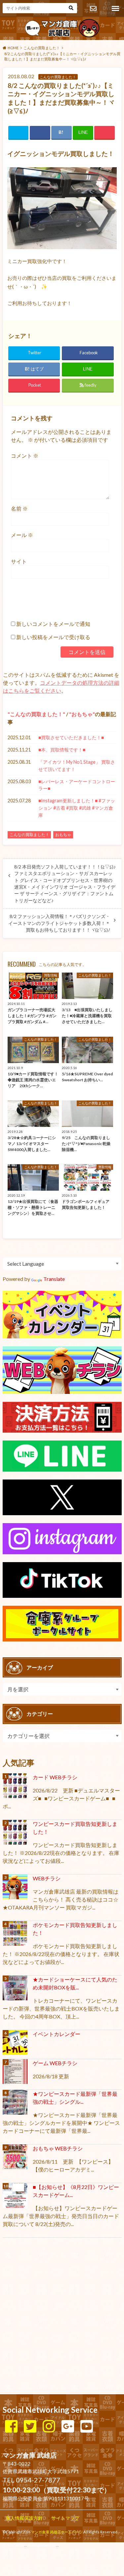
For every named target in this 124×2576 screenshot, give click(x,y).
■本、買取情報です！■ (62, 750)
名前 (19, 508)
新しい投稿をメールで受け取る (53, 637)
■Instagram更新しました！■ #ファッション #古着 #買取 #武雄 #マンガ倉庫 (77, 808)
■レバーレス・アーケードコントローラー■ (77, 785)
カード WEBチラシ (55, 1777)
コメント (25, 456)
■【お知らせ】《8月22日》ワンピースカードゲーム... (76, 2191)
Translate (54, 1279)
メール (22, 535)
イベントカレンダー (57, 2034)
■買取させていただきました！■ (71, 737)
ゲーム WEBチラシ (55, 2063)
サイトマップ (65, 2518)
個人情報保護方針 (24, 2518)
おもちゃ (82, 714)
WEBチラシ (47, 1878)
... (57, 2545)
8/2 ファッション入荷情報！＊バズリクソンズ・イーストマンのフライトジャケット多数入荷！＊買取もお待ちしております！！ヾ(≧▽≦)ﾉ (59, 923)
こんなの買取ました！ (36, 714)
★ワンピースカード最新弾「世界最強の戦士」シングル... (75, 2098)
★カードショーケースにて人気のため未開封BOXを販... (75, 1983)
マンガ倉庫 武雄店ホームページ (57, 2532)
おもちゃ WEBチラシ (58, 2148)
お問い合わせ (93, 9)
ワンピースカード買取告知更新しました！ (75, 1828)
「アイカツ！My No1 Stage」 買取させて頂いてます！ (77, 766)
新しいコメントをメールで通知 (53, 624)
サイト (19, 561)
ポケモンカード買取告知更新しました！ (75, 1929)
